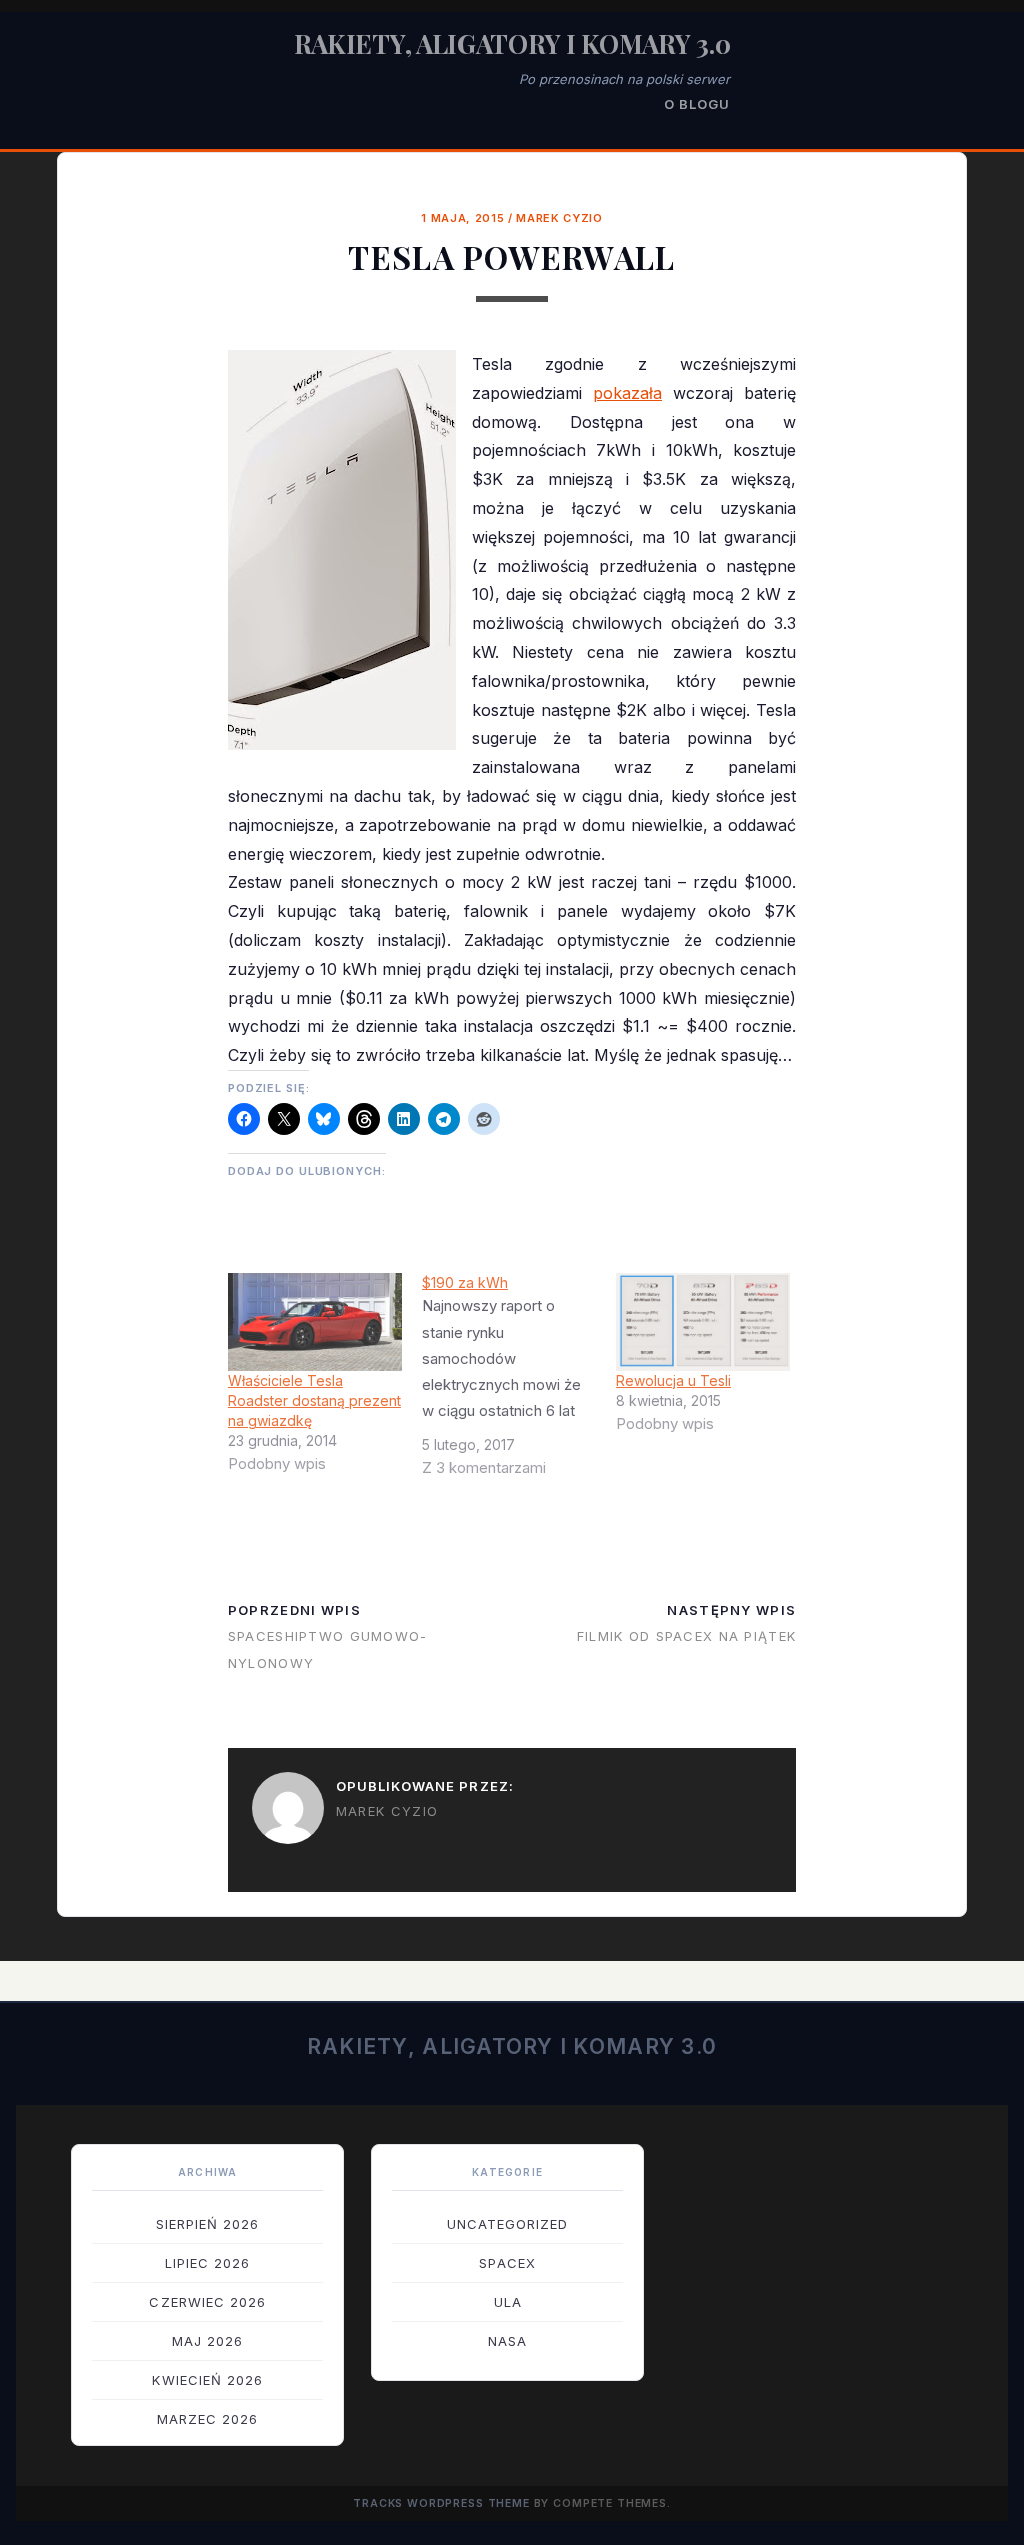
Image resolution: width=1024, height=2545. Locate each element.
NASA (507, 2341)
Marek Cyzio (559, 218)
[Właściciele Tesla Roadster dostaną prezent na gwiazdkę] (315, 1322)
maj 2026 (207, 2341)
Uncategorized (508, 2224)
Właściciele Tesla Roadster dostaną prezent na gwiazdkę (314, 1400)
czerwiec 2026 (207, 2302)
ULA (508, 2302)
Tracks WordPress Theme (441, 2503)
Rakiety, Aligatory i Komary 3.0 (512, 43)
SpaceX (507, 2263)
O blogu (697, 104)
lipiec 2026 (207, 2263)
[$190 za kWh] (519, 1383)
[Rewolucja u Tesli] (703, 1322)
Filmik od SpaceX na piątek (686, 1636)
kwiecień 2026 (207, 2380)
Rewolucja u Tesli (673, 1380)
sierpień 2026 (208, 2224)
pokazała (627, 393)
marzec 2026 (207, 2419)
